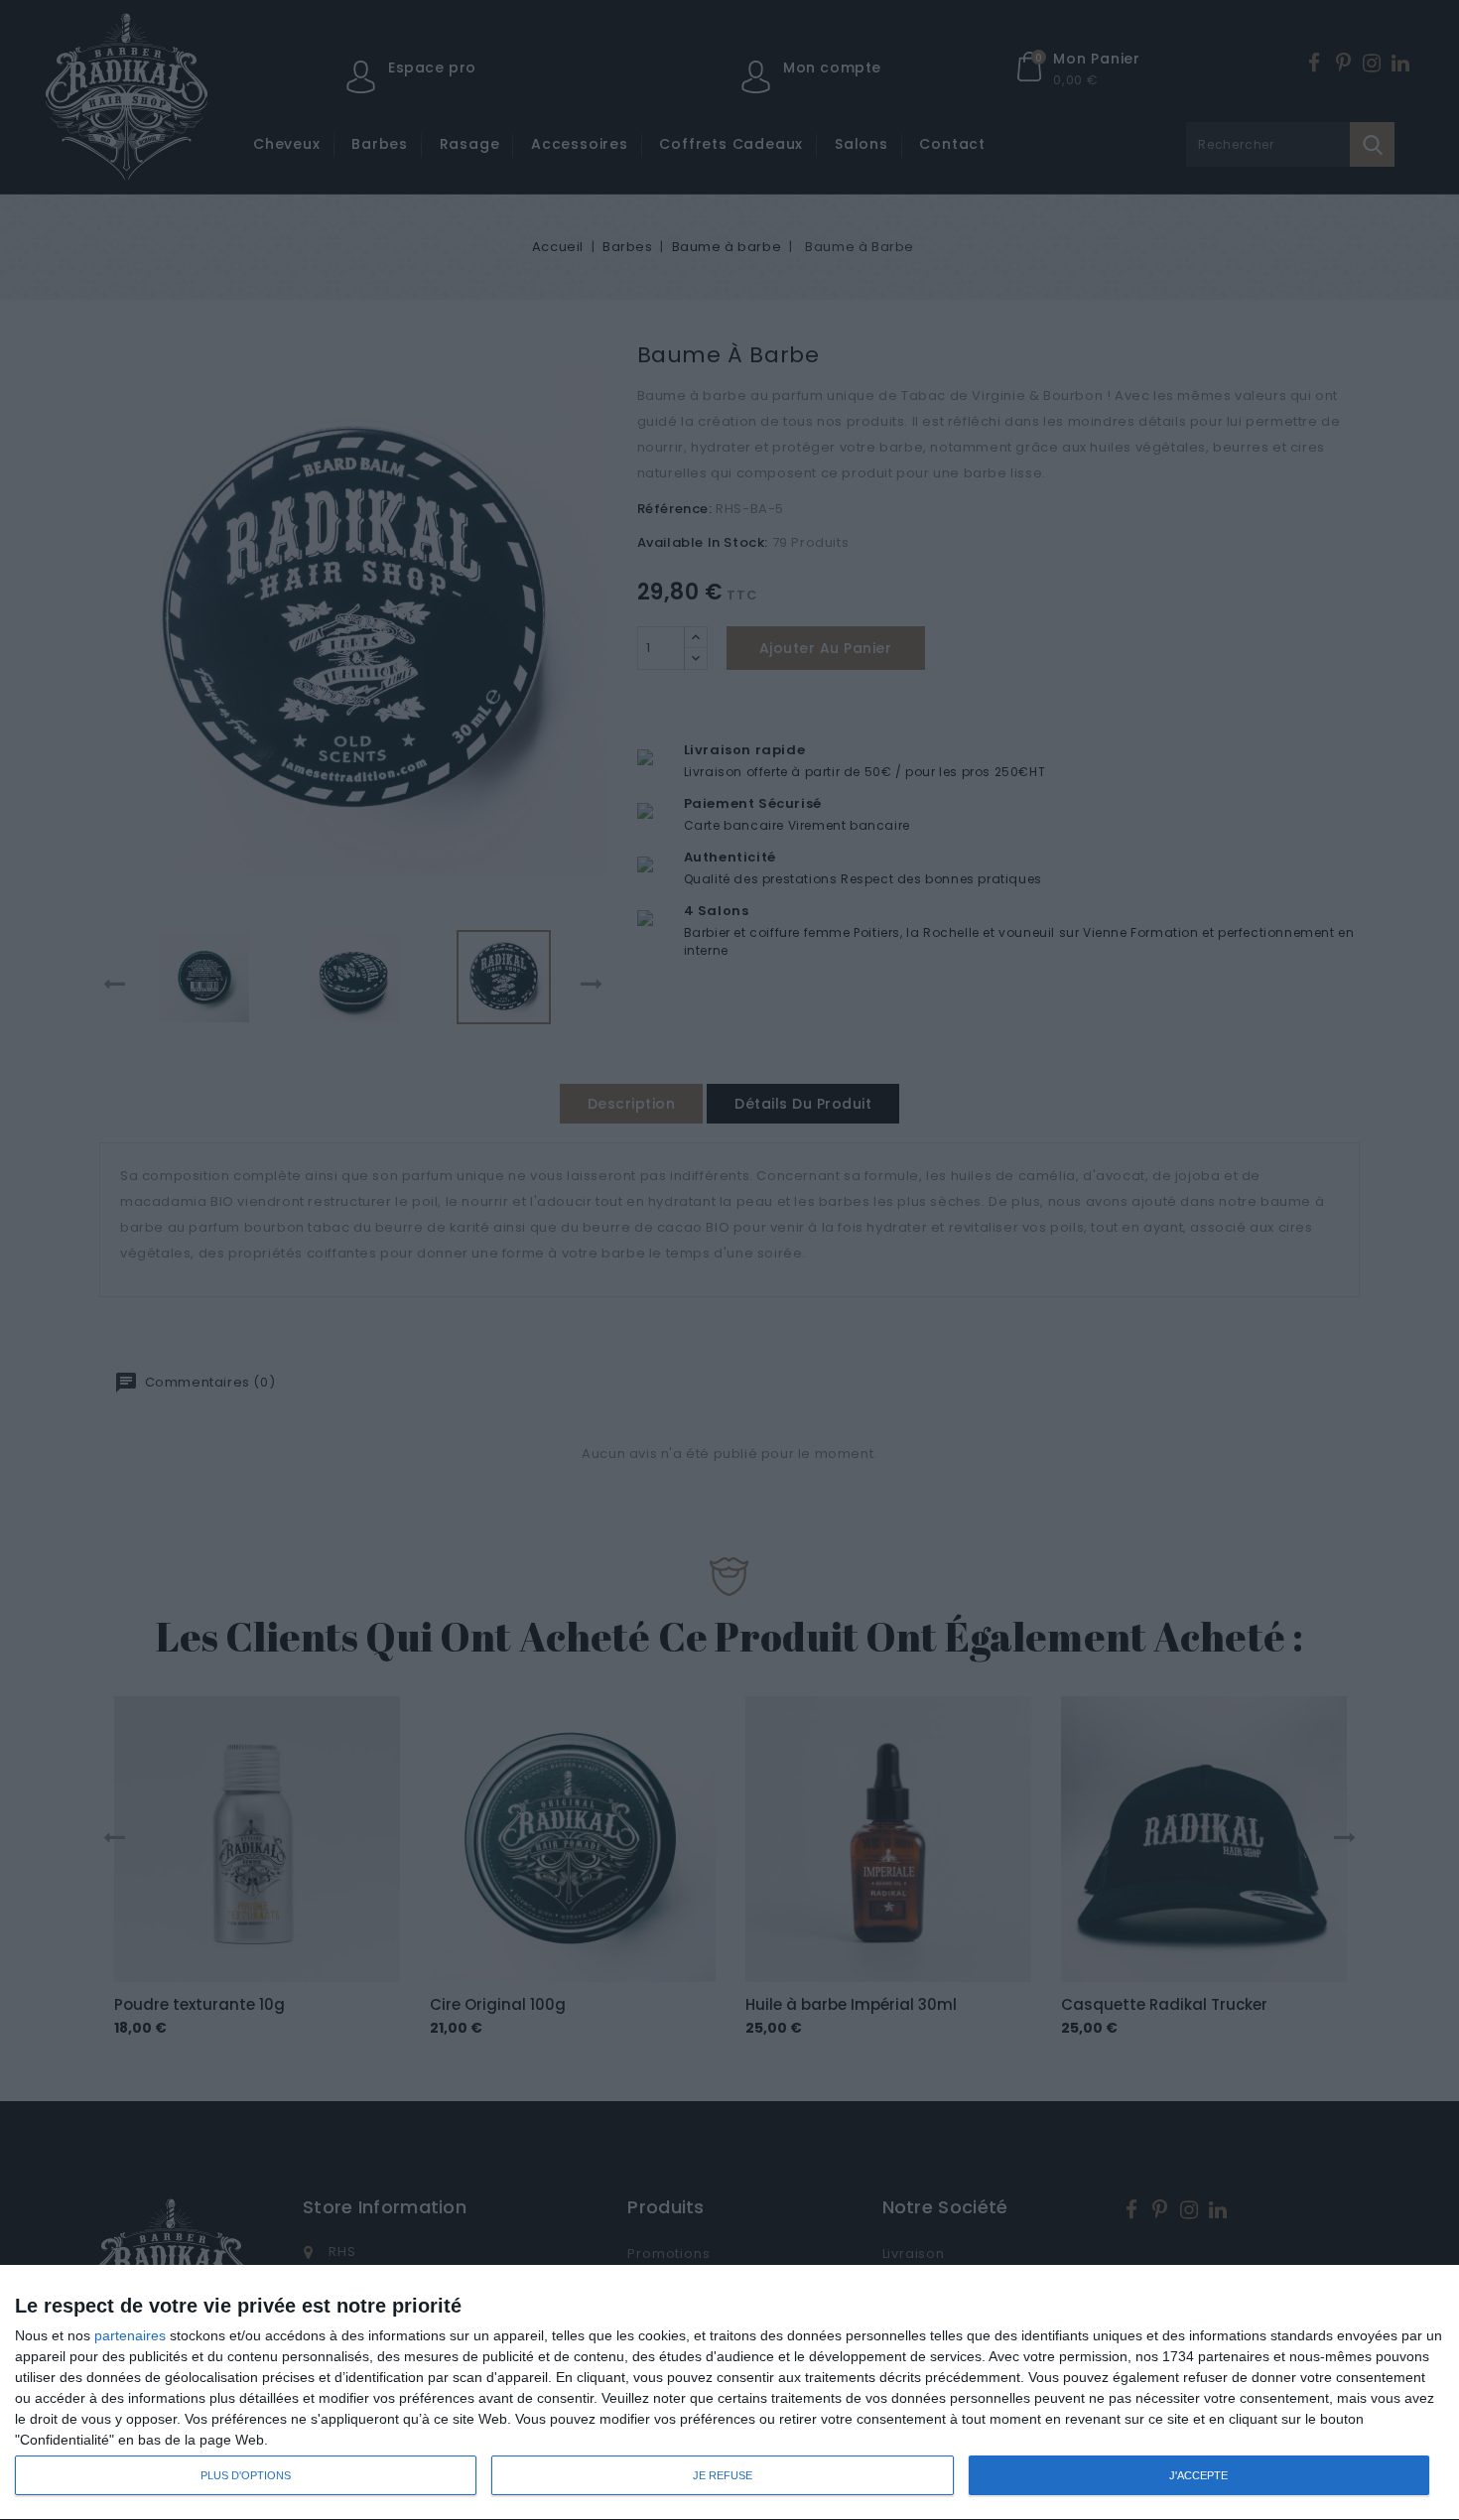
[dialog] (729, 2393)
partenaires (130, 2335)
